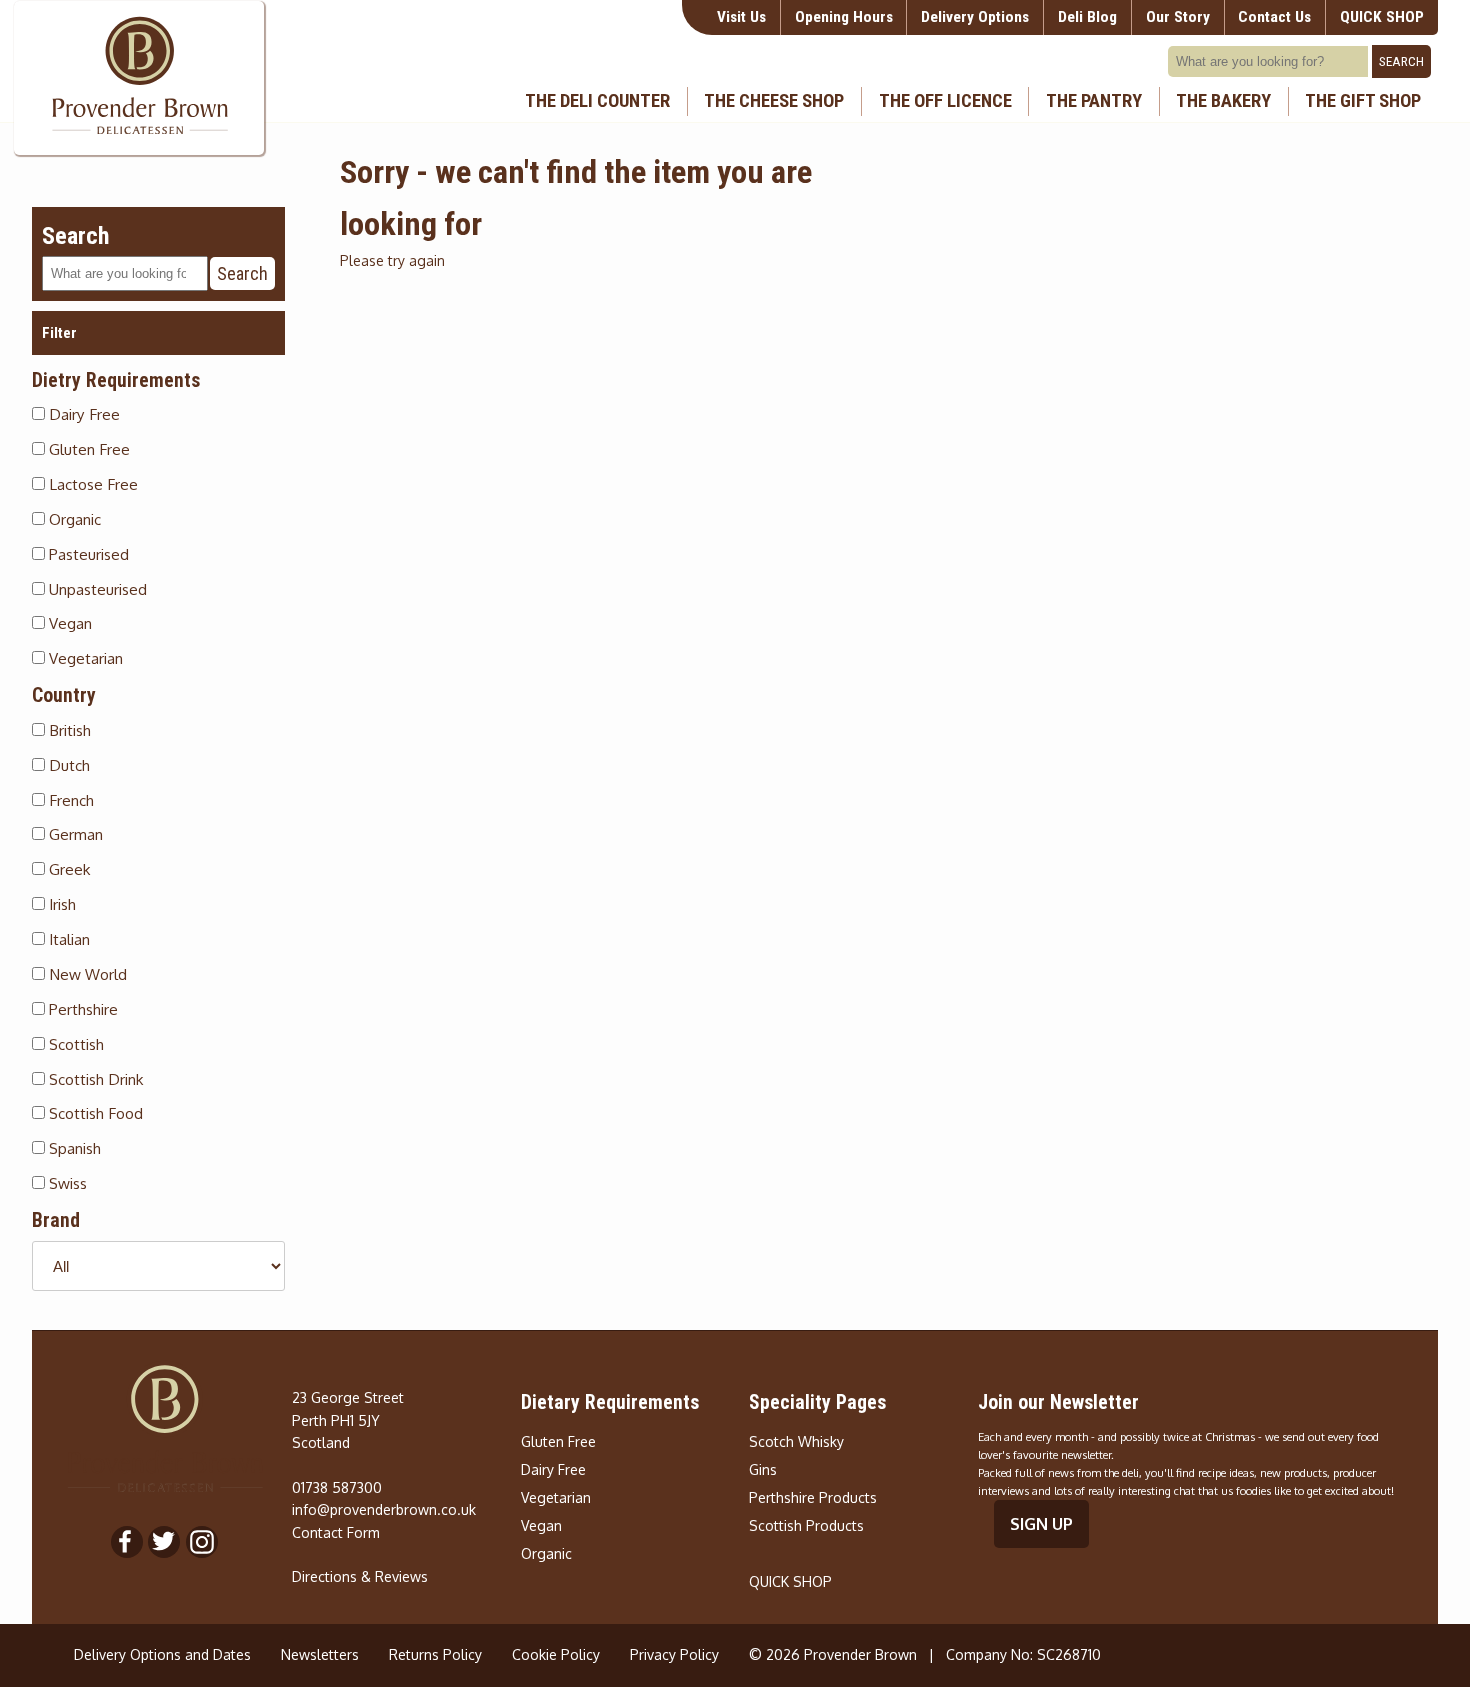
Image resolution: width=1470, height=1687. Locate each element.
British (68, 730)
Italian (67, 939)
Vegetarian (84, 658)
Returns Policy (435, 1654)
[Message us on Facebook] (127, 1542)
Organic (73, 519)
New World (86, 974)
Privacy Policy (674, 1654)
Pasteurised (87, 554)
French (69, 800)
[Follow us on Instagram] (202, 1542)
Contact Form (336, 1532)
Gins (763, 1469)
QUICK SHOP (790, 1581)
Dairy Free (82, 414)
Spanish (73, 1148)
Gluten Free (87, 449)
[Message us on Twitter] (164, 1542)
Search (1401, 61)
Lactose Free (91, 484)
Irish (60, 904)
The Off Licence (945, 101)
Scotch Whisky (796, 1441)
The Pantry (1094, 101)
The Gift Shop (1363, 101)
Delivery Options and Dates (162, 1654)
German (74, 834)
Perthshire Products (813, 1497)
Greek (67, 869)
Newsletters (320, 1654)
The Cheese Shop (774, 101)
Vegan (68, 623)
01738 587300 (337, 1487)
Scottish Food (94, 1113)
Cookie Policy (556, 1654)
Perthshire (81, 1009)
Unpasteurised (96, 589)
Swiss (66, 1183)
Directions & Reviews (360, 1576)
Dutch (67, 765)
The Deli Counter (597, 101)
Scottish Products (806, 1525)
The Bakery (1223, 101)
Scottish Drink (94, 1079)
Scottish (74, 1044)
